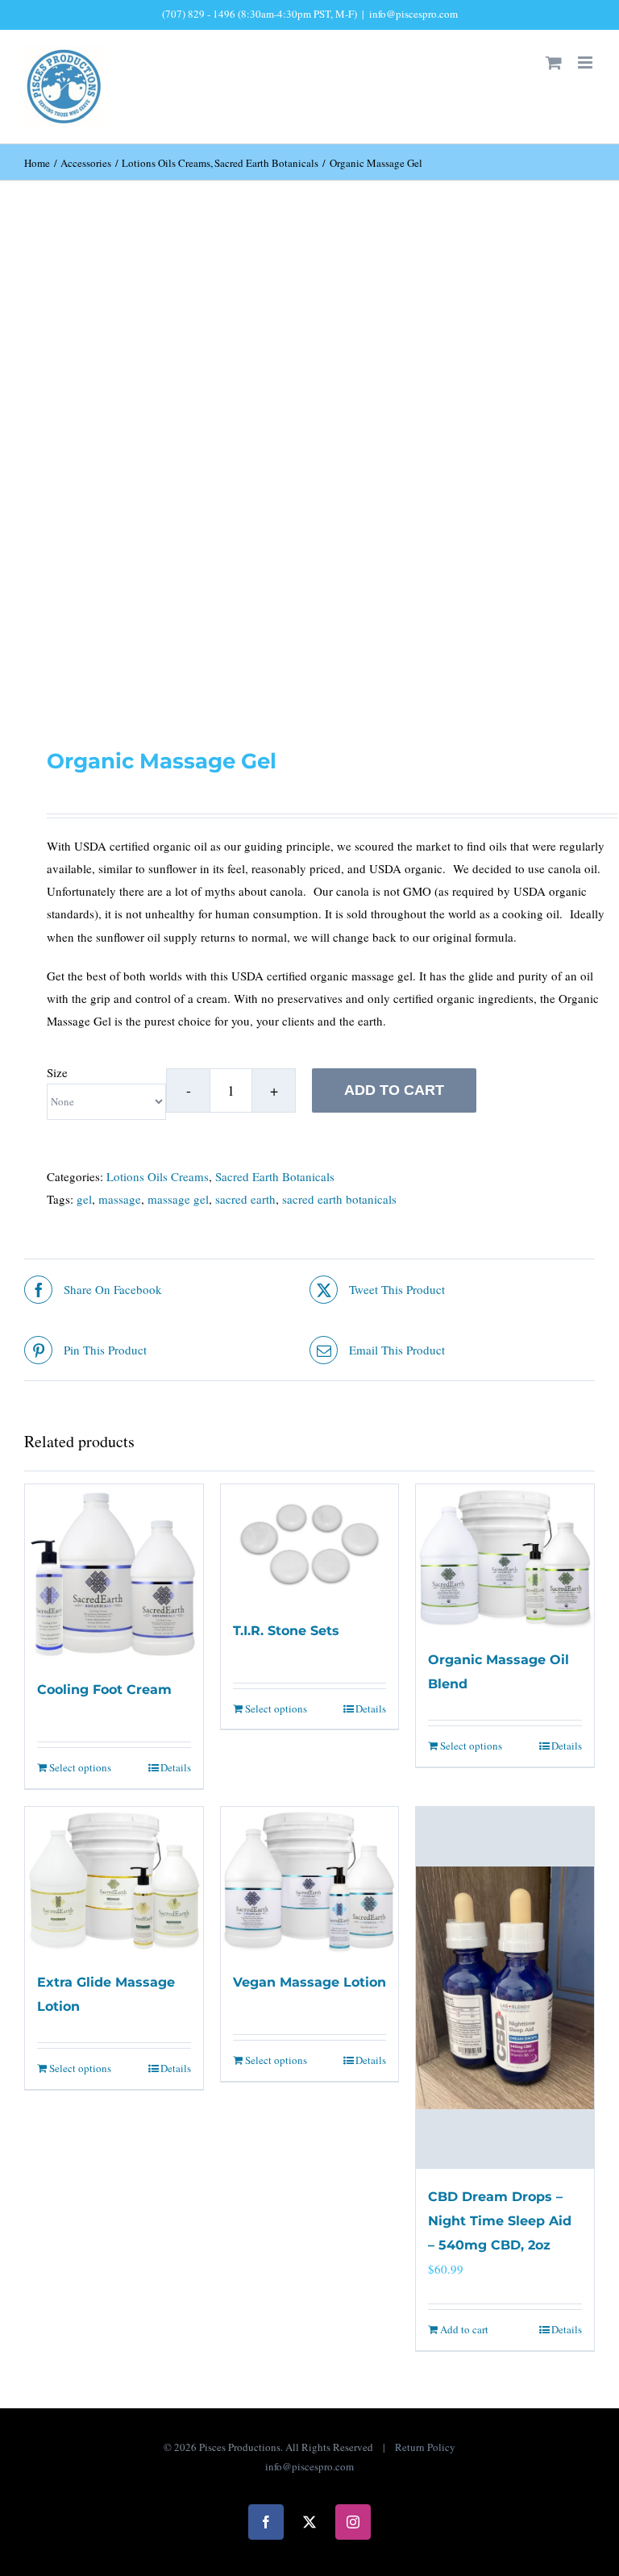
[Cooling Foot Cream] (114, 1573)
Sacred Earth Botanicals (275, 1176)
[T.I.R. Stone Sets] (310, 1544)
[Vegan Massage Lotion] (310, 1881)
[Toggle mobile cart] (554, 62)
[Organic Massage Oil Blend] (505, 1558)
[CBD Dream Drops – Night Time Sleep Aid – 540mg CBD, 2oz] (505, 1988)
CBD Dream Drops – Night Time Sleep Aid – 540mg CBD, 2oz (500, 2221)
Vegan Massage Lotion (309, 1982)
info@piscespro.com (413, 14)
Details (176, 1767)
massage (120, 1199)
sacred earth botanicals (339, 1199)
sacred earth (245, 1199)
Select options (80, 1767)
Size (57, 1072)
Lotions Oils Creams (158, 1176)
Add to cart (394, 1090)
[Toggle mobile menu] (586, 62)
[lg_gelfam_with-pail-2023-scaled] (309, 472)
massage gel (178, 1199)
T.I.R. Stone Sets (286, 1631)
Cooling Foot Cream (104, 1690)
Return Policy (425, 2447)
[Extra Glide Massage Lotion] (114, 1881)
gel (84, 1199)
